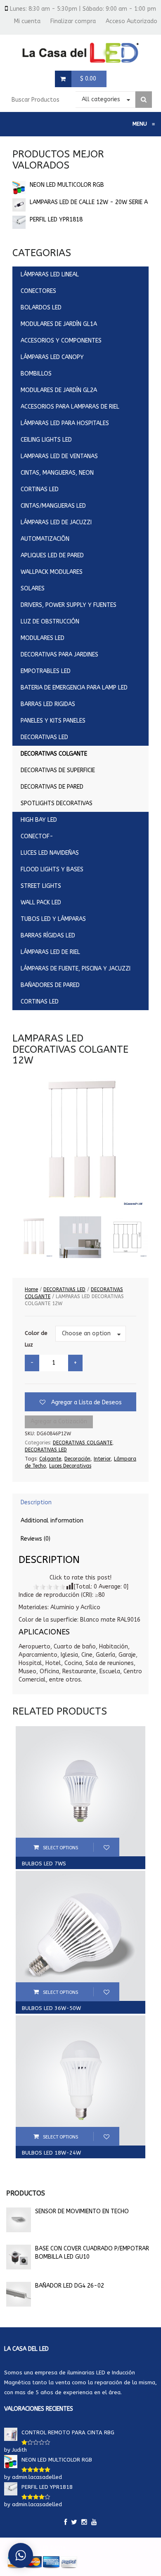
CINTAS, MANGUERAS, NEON (57, 473)
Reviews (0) (36, 1539)
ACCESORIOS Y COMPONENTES (61, 341)
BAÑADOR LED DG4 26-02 (70, 2286)
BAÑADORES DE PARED (50, 985)
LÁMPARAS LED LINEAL (50, 275)
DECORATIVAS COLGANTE (54, 754)
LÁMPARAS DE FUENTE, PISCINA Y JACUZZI (76, 969)
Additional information (52, 1521)
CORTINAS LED (40, 489)
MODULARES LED (43, 638)
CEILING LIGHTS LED (46, 440)
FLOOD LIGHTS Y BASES (52, 869)
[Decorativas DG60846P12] (33, 1237)
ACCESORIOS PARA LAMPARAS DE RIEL (70, 407)
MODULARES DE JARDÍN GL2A (59, 390)
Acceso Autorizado (131, 21)
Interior (102, 1459)
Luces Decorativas (70, 1466)
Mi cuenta (27, 21)
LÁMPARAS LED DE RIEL (50, 952)
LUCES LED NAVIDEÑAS (50, 853)
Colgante (50, 1459)
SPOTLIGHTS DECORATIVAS (57, 803)
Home (31, 1289)
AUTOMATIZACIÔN (45, 539)
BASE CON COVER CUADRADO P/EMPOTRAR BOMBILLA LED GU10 (92, 2253)
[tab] (80, 1503)
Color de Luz (36, 1339)
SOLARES (33, 589)
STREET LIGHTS (41, 886)
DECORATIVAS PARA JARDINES (59, 655)
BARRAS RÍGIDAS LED (48, 936)
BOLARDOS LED (41, 308)
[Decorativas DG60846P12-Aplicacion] (80, 1237)
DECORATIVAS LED (44, 737)
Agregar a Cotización (59, 1421)
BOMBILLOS (36, 374)
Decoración (77, 1459)
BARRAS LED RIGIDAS (48, 704)
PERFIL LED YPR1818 (56, 220)
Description (36, 1502)
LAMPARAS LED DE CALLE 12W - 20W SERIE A (89, 202)
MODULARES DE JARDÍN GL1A (59, 324)
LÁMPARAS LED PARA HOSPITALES (65, 423)
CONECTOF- (37, 836)
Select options (60, 1848)
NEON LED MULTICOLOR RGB (67, 185)
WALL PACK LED (41, 903)
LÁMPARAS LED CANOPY (52, 357)
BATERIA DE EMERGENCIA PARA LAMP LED (74, 688)
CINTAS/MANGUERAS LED (53, 506)
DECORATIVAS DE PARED (52, 787)
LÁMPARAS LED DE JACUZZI (56, 522)
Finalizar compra (73, 21)
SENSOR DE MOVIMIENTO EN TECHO (82, 2211)
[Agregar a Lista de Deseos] (106, 1847)
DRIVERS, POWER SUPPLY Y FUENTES (69, 605)
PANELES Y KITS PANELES (53, 721)
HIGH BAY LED (39, 820)
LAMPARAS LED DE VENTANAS (59, 456)
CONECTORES (38, 291)
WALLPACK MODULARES (52, 572)
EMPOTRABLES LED (46, 671)
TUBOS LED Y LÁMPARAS (53, 919)
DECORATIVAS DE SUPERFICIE (58, 770)
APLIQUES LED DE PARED (52, 555)
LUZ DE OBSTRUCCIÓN (50, 622)
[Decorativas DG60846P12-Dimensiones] (127, 1237)
